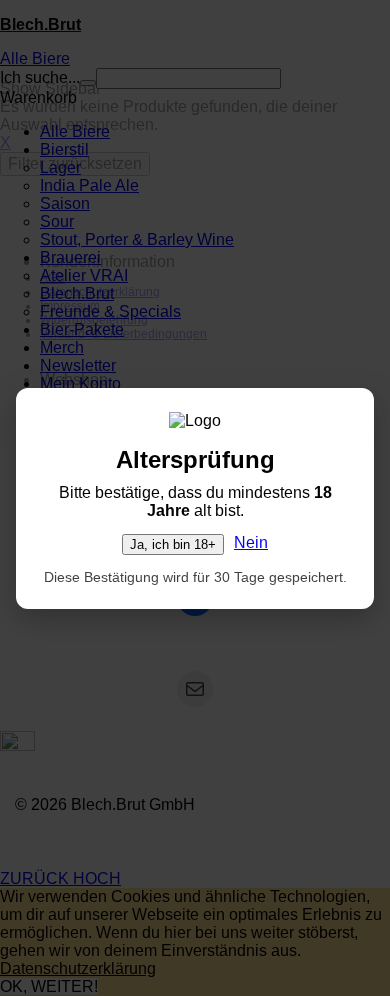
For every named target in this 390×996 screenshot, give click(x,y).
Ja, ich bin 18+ (173, 544)
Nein (251, 542)
